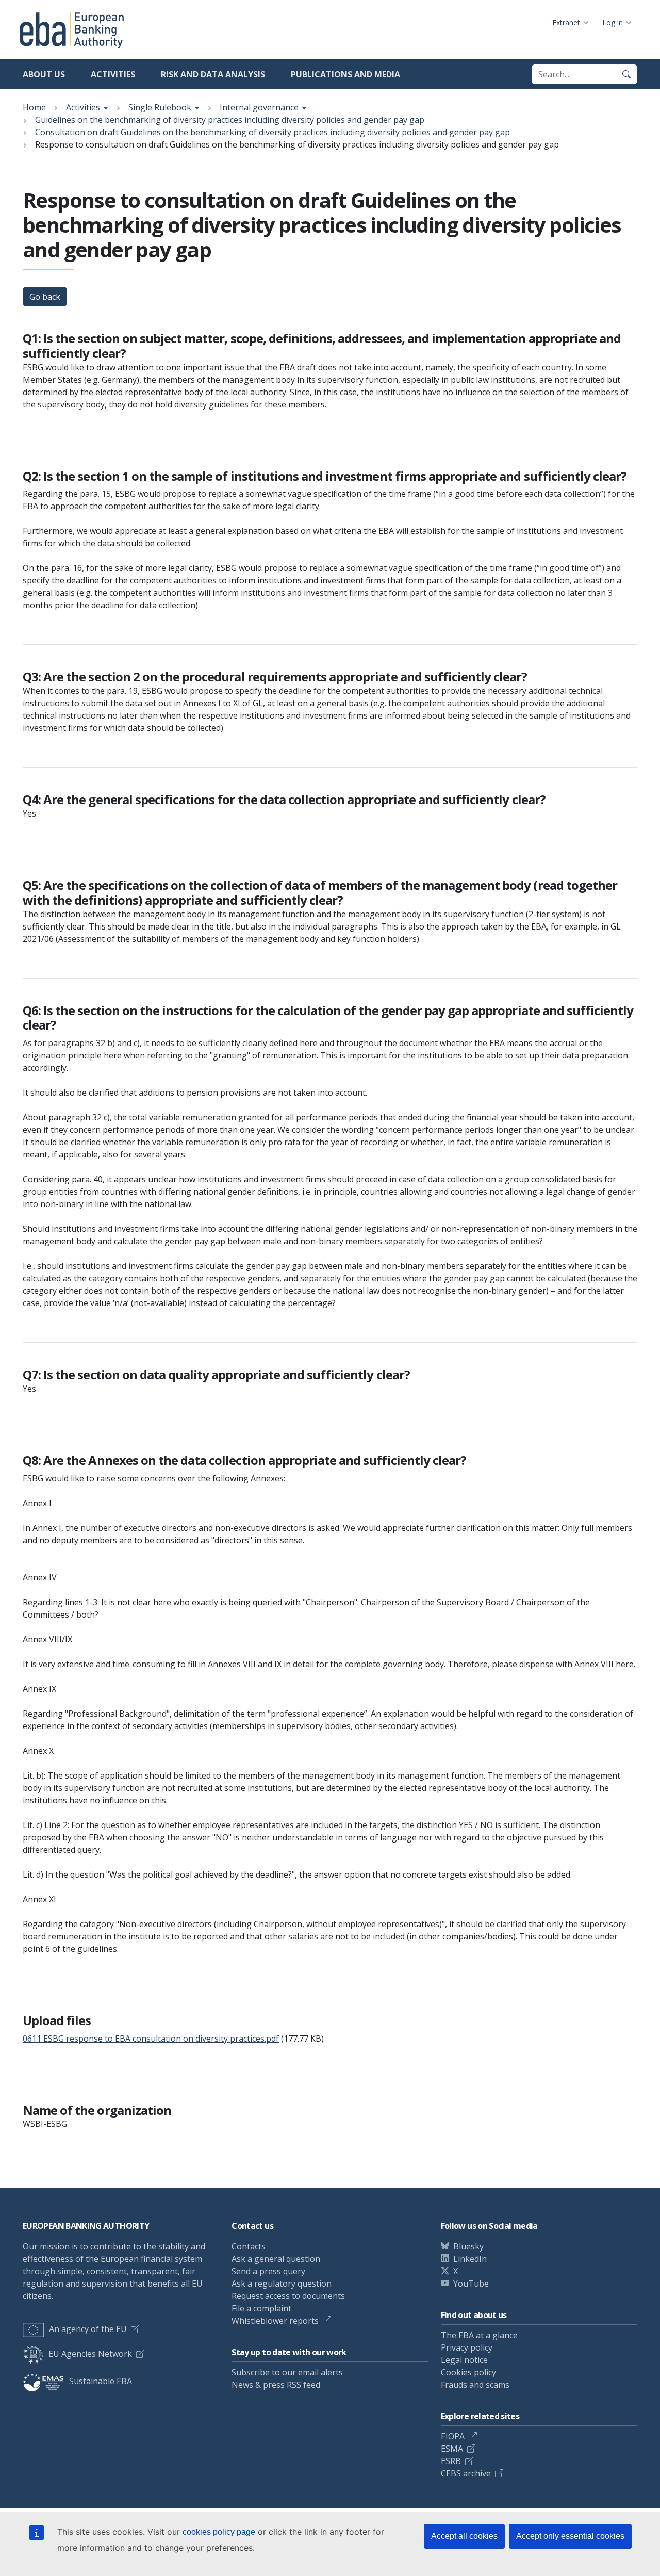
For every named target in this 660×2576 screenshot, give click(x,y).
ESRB (451, 2461)
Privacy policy (467, 2347)
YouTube (471, 2284)
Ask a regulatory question (282, 2284)
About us (44, 74)
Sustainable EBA (101, 2381)
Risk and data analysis (213, 74)
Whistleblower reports (275, 2321)
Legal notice (464, 2360)
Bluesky (468, 2246)
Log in (613, 22)
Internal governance (259, 107)
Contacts (249, 2246)
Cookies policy (468, 2372)
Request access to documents (288, 2296)
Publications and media (345, 74)
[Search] (626, 74)
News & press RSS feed (276, 2385)
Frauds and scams (475, 2385)
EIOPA (453, 2436)
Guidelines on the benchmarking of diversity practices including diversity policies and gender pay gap (230, 120)
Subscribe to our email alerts (287, 2372)
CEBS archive (466, 2473)
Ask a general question (276, 2259)
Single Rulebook (160, 107)
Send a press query (268, 2271)
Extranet (566, 22)
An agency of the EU (88, 2329)
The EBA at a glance (479, 2335)
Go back (45, 297)
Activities (113, 74)
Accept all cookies (464, 2536)
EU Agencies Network (90, 2354)
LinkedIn (470, 2259)
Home (34, 107)
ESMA (452, 2449)
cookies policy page (219, 2532)
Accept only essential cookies (570, 2536)
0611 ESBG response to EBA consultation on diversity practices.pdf (151, 2039)
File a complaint (261, 2308)
